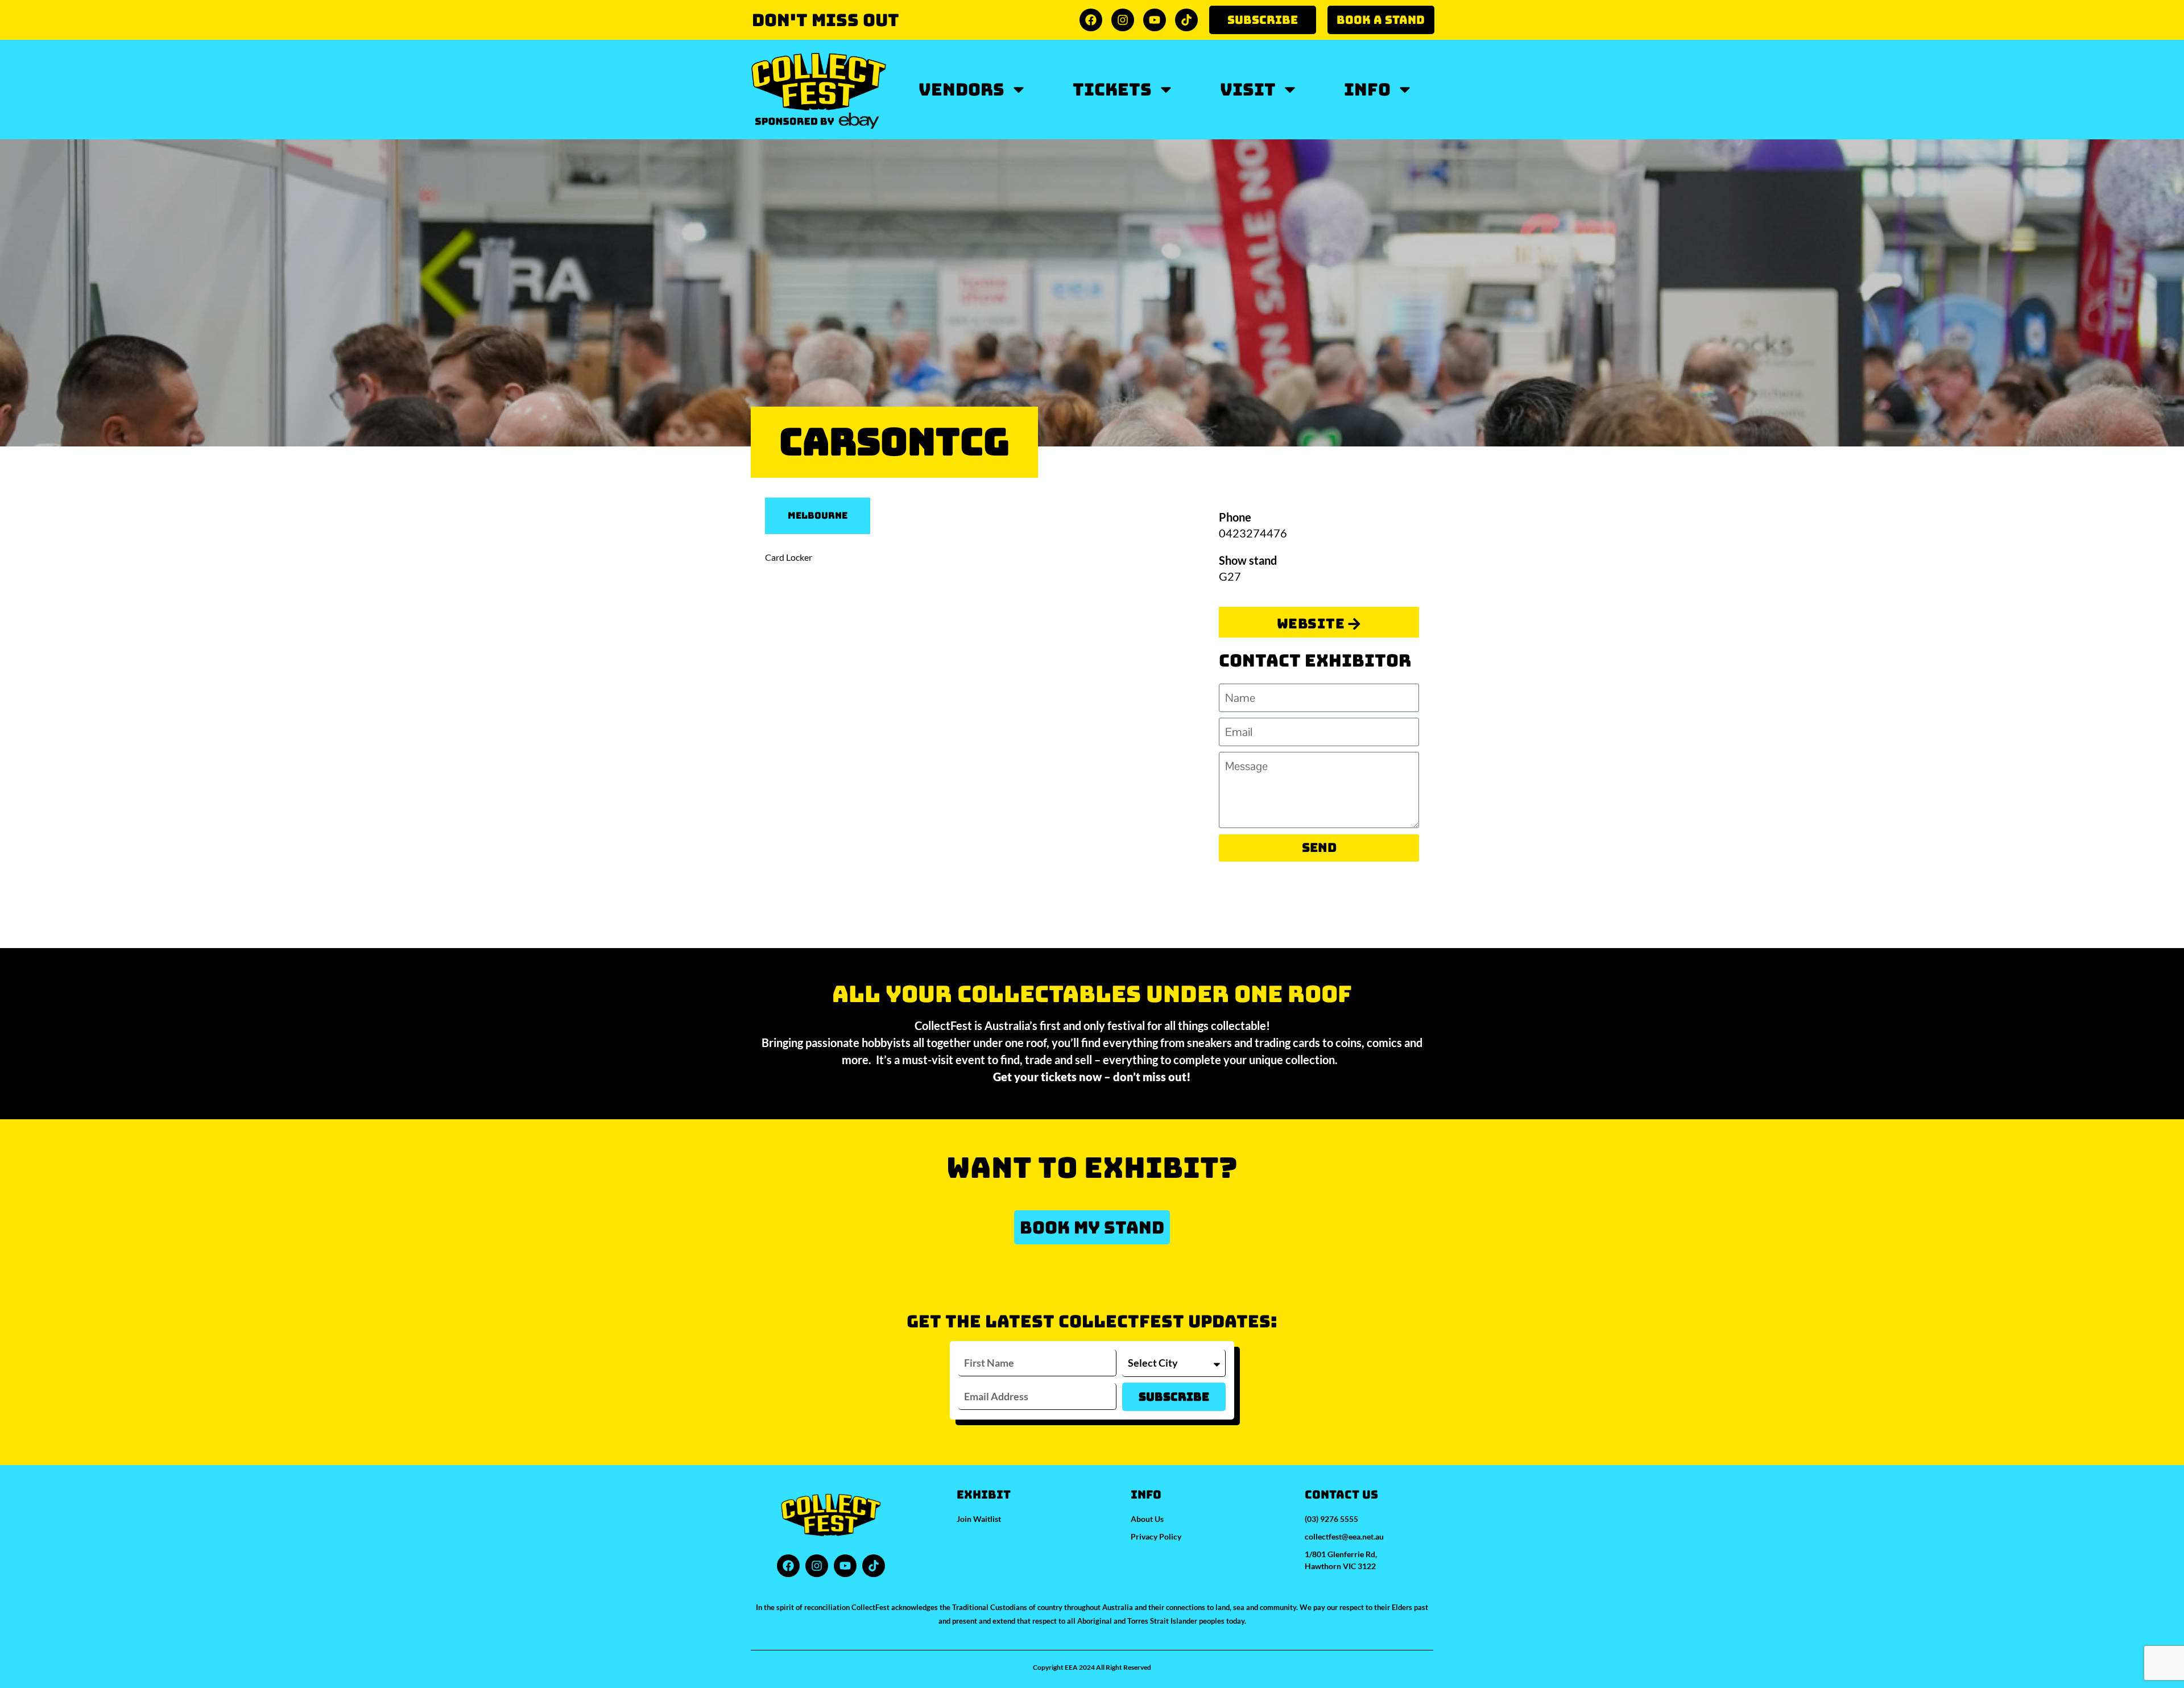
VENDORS (961, 89)
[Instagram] (1123, 20)
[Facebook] (1091, 20)
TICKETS (1112, 89)
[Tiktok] (1186, 20)
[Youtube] (1155, 20)
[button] (1092, 1227)
